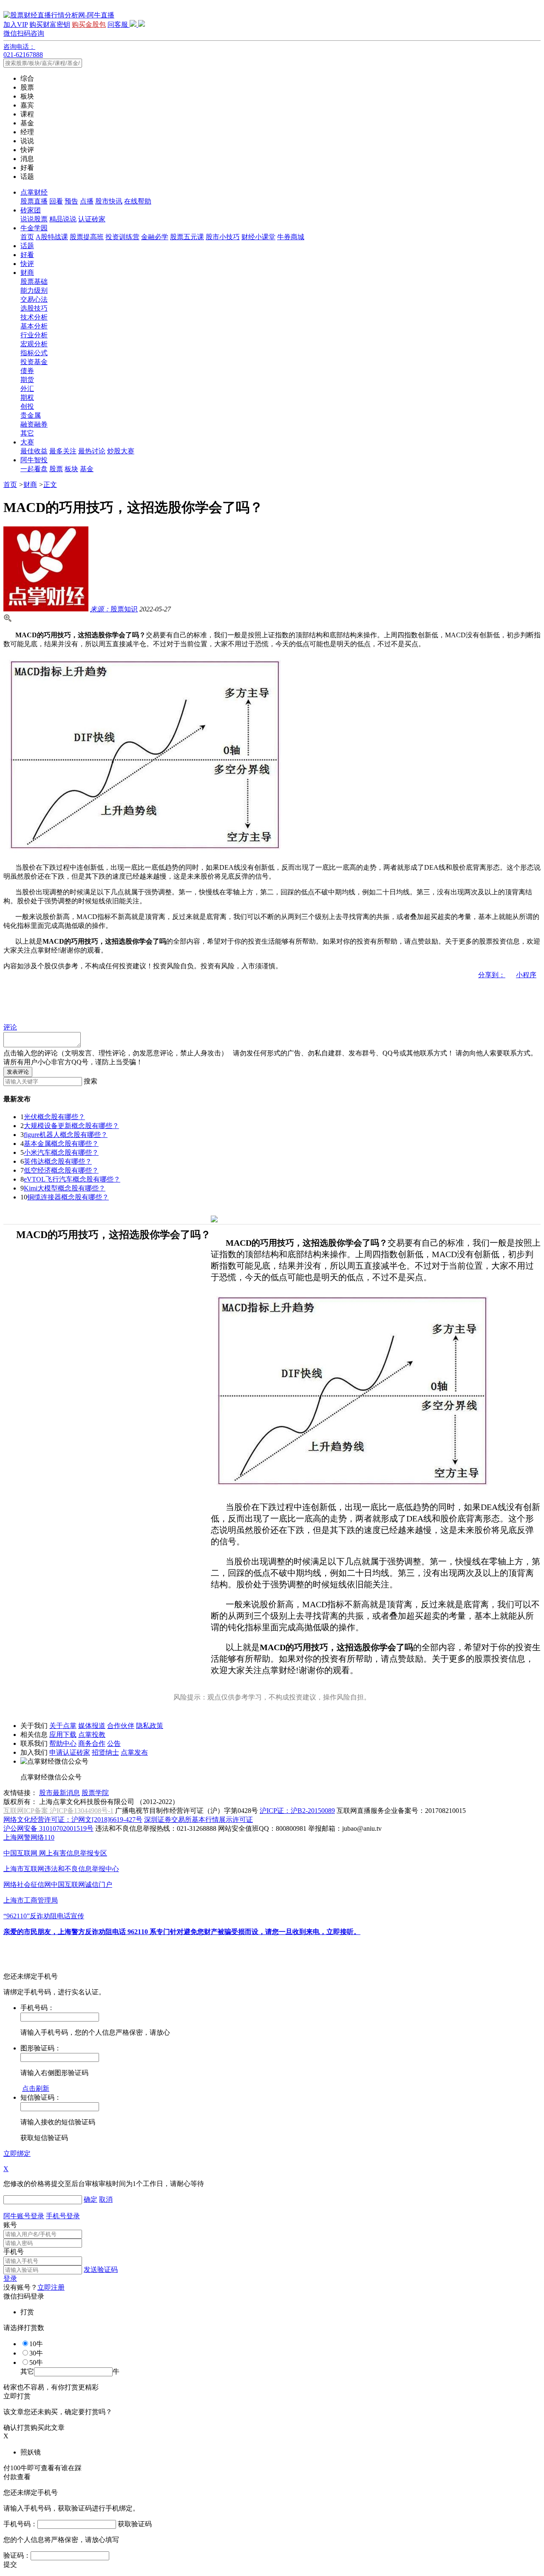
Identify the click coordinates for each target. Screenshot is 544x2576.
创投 (27, 406)
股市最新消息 (59, 1793)
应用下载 (63, 1735)
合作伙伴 (121, 1726)
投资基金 (34, 362)
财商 (27, 273)
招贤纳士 (105, 1752)
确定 (91, 2199)
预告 (71, 201)
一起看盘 (34, 469)
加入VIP (16, 24)
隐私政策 (150, 1726)
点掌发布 (134, 1752)
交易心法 (34, 299)
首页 (27, 237)
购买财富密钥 (50, 24)
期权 (27, 397)
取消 (106, 2199)
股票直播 (34, 201)
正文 (50, 485)
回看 (56, 201)
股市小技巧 (223, 237)
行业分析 (34, 335)
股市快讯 (109, 201)
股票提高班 (87, 237)
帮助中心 (63, 1743)
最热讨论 (92, 451)
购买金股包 (89, 24)
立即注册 (51, 2287)
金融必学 (155, 237)
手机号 (14, 2252)
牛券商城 (291, 237)
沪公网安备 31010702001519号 (48, 1828)
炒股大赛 (121, 451)
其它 (27, 433)
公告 (114, 1743)
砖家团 (31, 210)
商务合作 (92, 1743)
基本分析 (34, 326)
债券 (27, 371)
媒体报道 (92, 1726)
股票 (56, 469)
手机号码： (20, 2524)
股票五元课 (187, 237)
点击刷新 (36, 2088)
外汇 (27, 389)
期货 (27, 380)
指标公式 (34, 353)
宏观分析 (34, 344)
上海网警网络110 (29, 1837)
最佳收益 (34, 451)
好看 (27, 255)
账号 (10, 2225)
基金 (87, 469)
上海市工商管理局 (31, 1900)
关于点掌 (63, 1726)
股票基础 (34, 281)
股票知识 (114, 609)
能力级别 (34, 290)
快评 (27, 264)
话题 (27, 246)
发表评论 (18, 1072)
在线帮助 (138, 201)
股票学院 (95, 1793)
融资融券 (34, 424)
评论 (10, 1027)
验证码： (17, 2555)
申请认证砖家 (70, 1752)
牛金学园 (34, 228)
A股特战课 (52, 237)
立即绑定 (17, 2153)
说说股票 (34, 219)
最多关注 (63, 451)
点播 (87, 201)
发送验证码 (101, 2269)
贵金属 (31, 415)
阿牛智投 (34, 460)
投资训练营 (122, 237)
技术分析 (34, 317)
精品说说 (63, 219)
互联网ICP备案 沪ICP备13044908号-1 (58, 1811)
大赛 (27, 442)
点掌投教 (92, 1735)
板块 (71, 469)
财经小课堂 (258, 237)
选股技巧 (34, 308)
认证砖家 (92, 219)
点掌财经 (34, 192)
